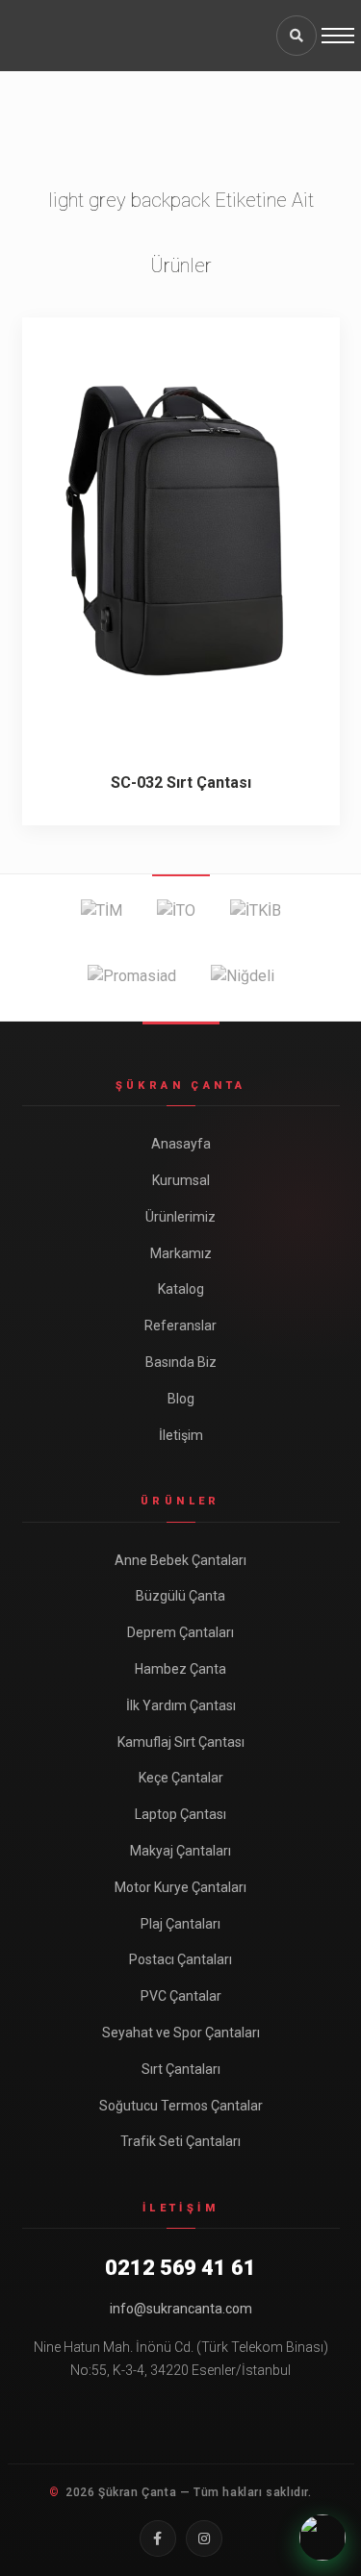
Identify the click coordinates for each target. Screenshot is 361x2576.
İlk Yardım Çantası (181, 1705)
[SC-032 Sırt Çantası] (181, 529)
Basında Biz (181, 1362)
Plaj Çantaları (180, 1924)
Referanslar (180, 1326)
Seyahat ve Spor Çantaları (181, 2033)
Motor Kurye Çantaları (180, 1887)
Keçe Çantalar (181, 1778)
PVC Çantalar (181, 1996)
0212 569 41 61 (180, 2268)
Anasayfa (181, 1144)
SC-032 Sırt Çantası (181, 783)
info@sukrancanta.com (181, 2309)
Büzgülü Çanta (180, 1596)
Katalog (181, 1289)
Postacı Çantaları (180, 1959)
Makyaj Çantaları (180, 1851)
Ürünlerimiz (180, 1217)
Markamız (181, 1253)
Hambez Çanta (180, 1669)
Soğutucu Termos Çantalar (181, 2106)
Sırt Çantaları (181, 2069)
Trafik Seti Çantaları (180, 2141)
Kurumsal (181, 1180)
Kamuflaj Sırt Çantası (181, 1742)
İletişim (181, 1435)
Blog (181, 1399)
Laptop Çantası (180, 1814)
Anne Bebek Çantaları (180, 1560)
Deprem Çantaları (180, 1632)
